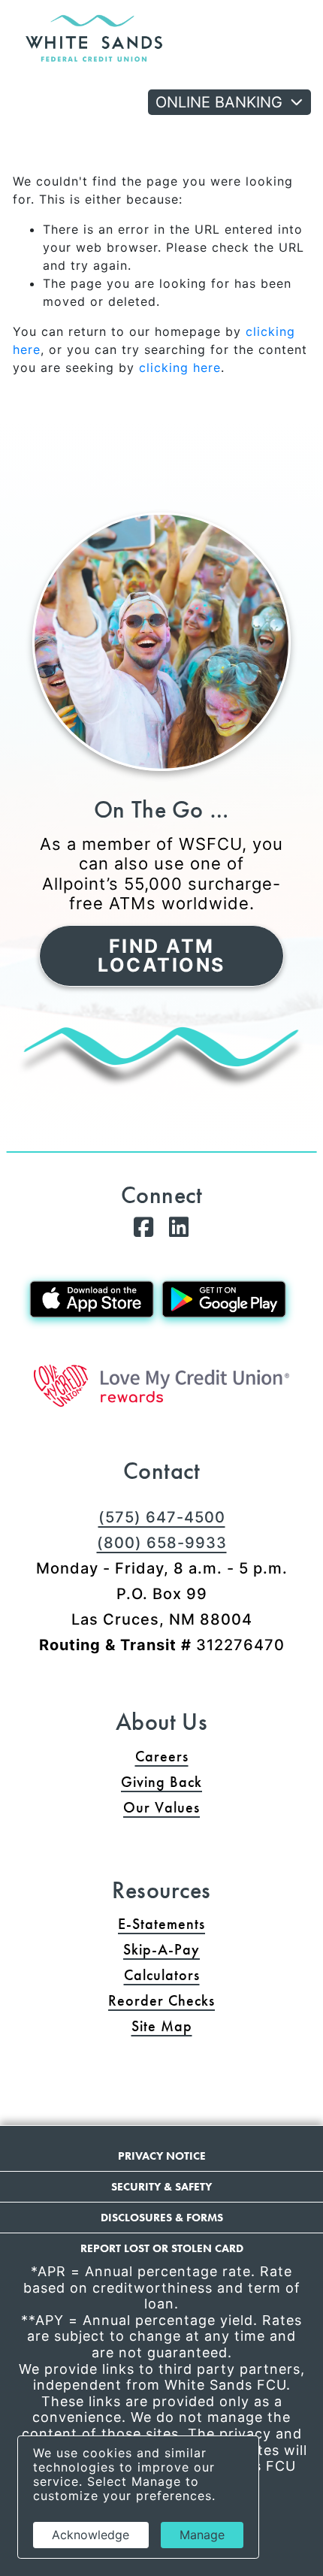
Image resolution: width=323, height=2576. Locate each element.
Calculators (162, 1975)
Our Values (161, 1807)
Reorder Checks (216, 2000)
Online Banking (219, 102)
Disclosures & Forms (162, 2218)
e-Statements (161, 1924)
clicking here (180, 367)
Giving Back (161, 1782)
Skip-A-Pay (219, 1949)
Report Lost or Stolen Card (162, 2248)
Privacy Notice (162, 2156)
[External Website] (161, 1386)
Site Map (162, 2026)
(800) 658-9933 (162, 1543)
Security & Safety (161, 2187)
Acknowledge (91, 2535)
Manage (202, 2535)
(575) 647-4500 (162, 1517)
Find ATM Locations (161, 955)
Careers (162, 1756)
